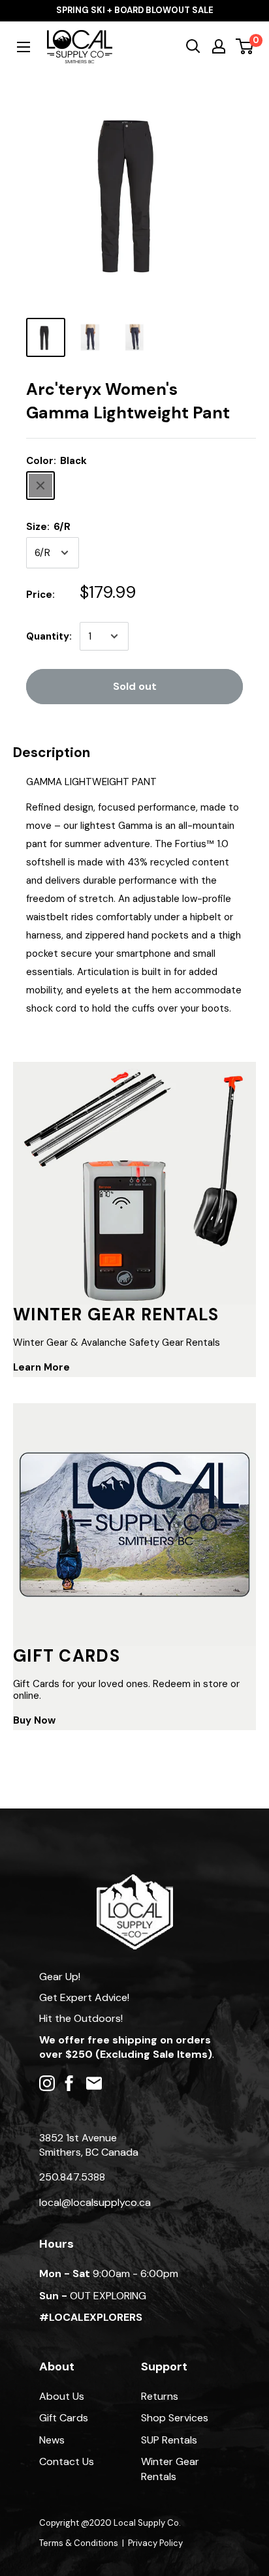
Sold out (135, 686)
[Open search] (193, 46)
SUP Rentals (169, 2440)
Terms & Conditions (79, 2543)
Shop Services (175, 2418)
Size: (48, 527)
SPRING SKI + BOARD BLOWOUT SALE (135, 10)
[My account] (219, 46)
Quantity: (49, 636)
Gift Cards (64, 2418)
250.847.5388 (72, 2177)
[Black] (40, 486)
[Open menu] (24, 47)
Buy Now (34, 1720)
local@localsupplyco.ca (95, 2202)
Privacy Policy (155, 2543)
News (52, 2440)
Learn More (41, 1367)
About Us (62, 2396)
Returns (160, 2396)
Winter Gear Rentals (170, 2469)
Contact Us (67, 2461)
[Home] (135, 1881)
